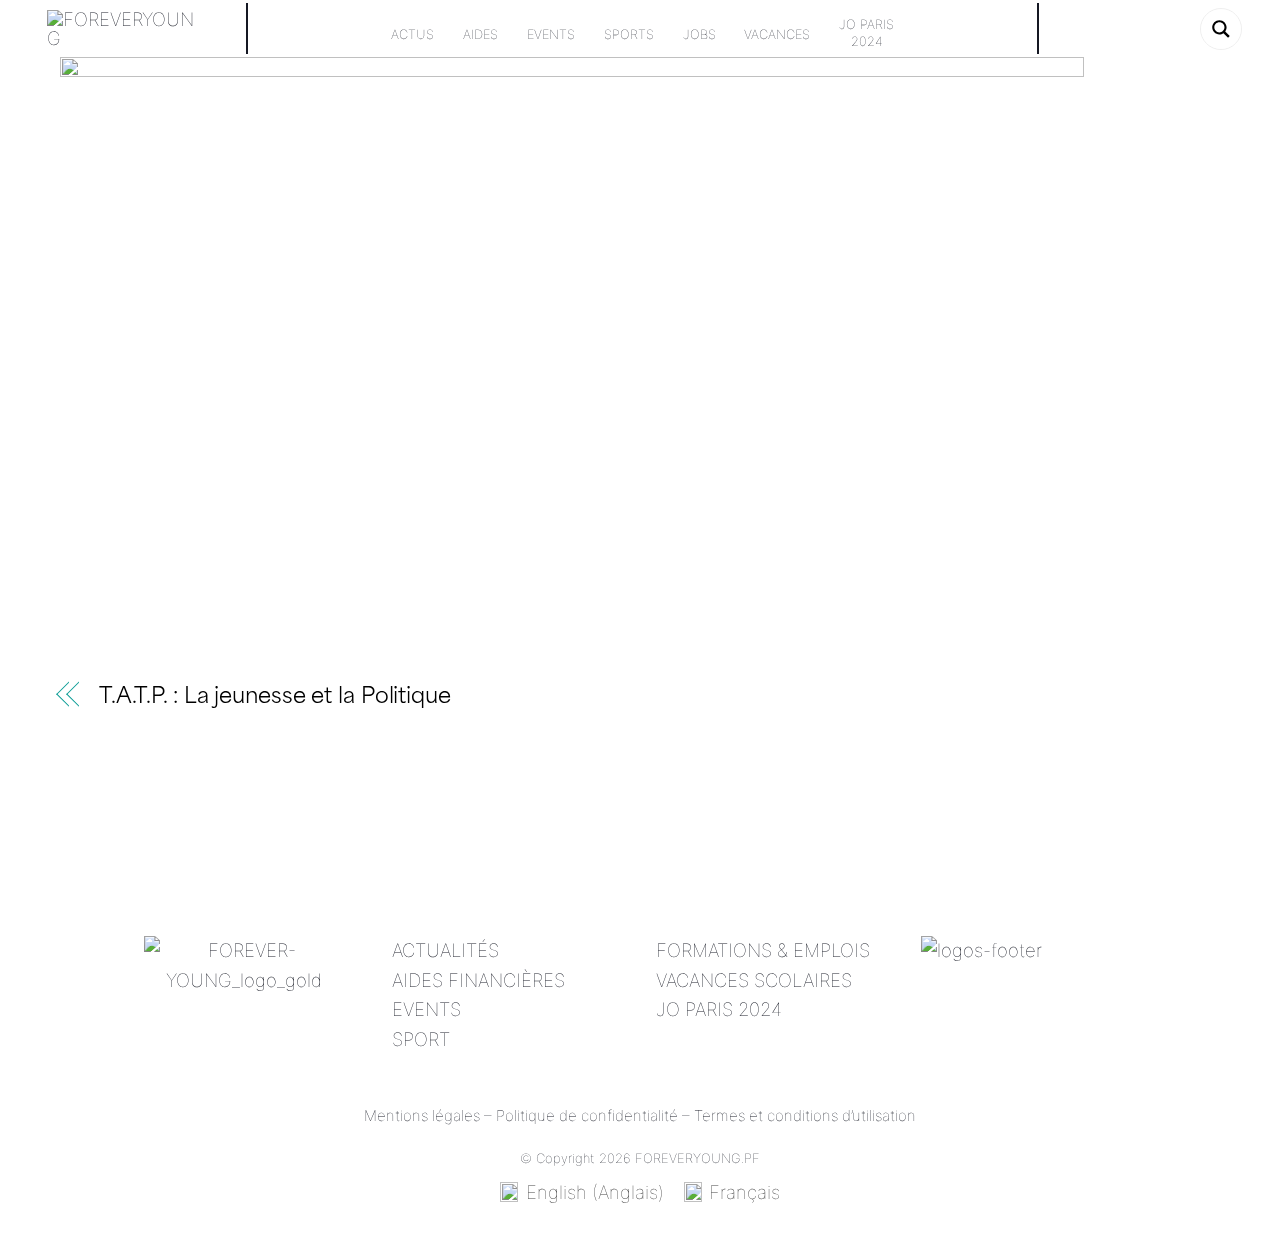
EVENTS (426, 1009)
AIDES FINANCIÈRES (478, 980)
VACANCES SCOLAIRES (754, 980)
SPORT (421, 1039)
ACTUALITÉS (445, 950)
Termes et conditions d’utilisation (805, 1115)
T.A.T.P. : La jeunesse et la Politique (275, 697)
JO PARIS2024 (866, 33)
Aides (480, 34)
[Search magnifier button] (1221, 29)
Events (551, 34)
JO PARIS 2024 (719, 1009)
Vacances (777, 34)
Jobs (699, 34)
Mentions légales (422, 1115)
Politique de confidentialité (587, 1115)
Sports (629, 34)
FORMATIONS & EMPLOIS (763, 950)
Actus (412, 34)
